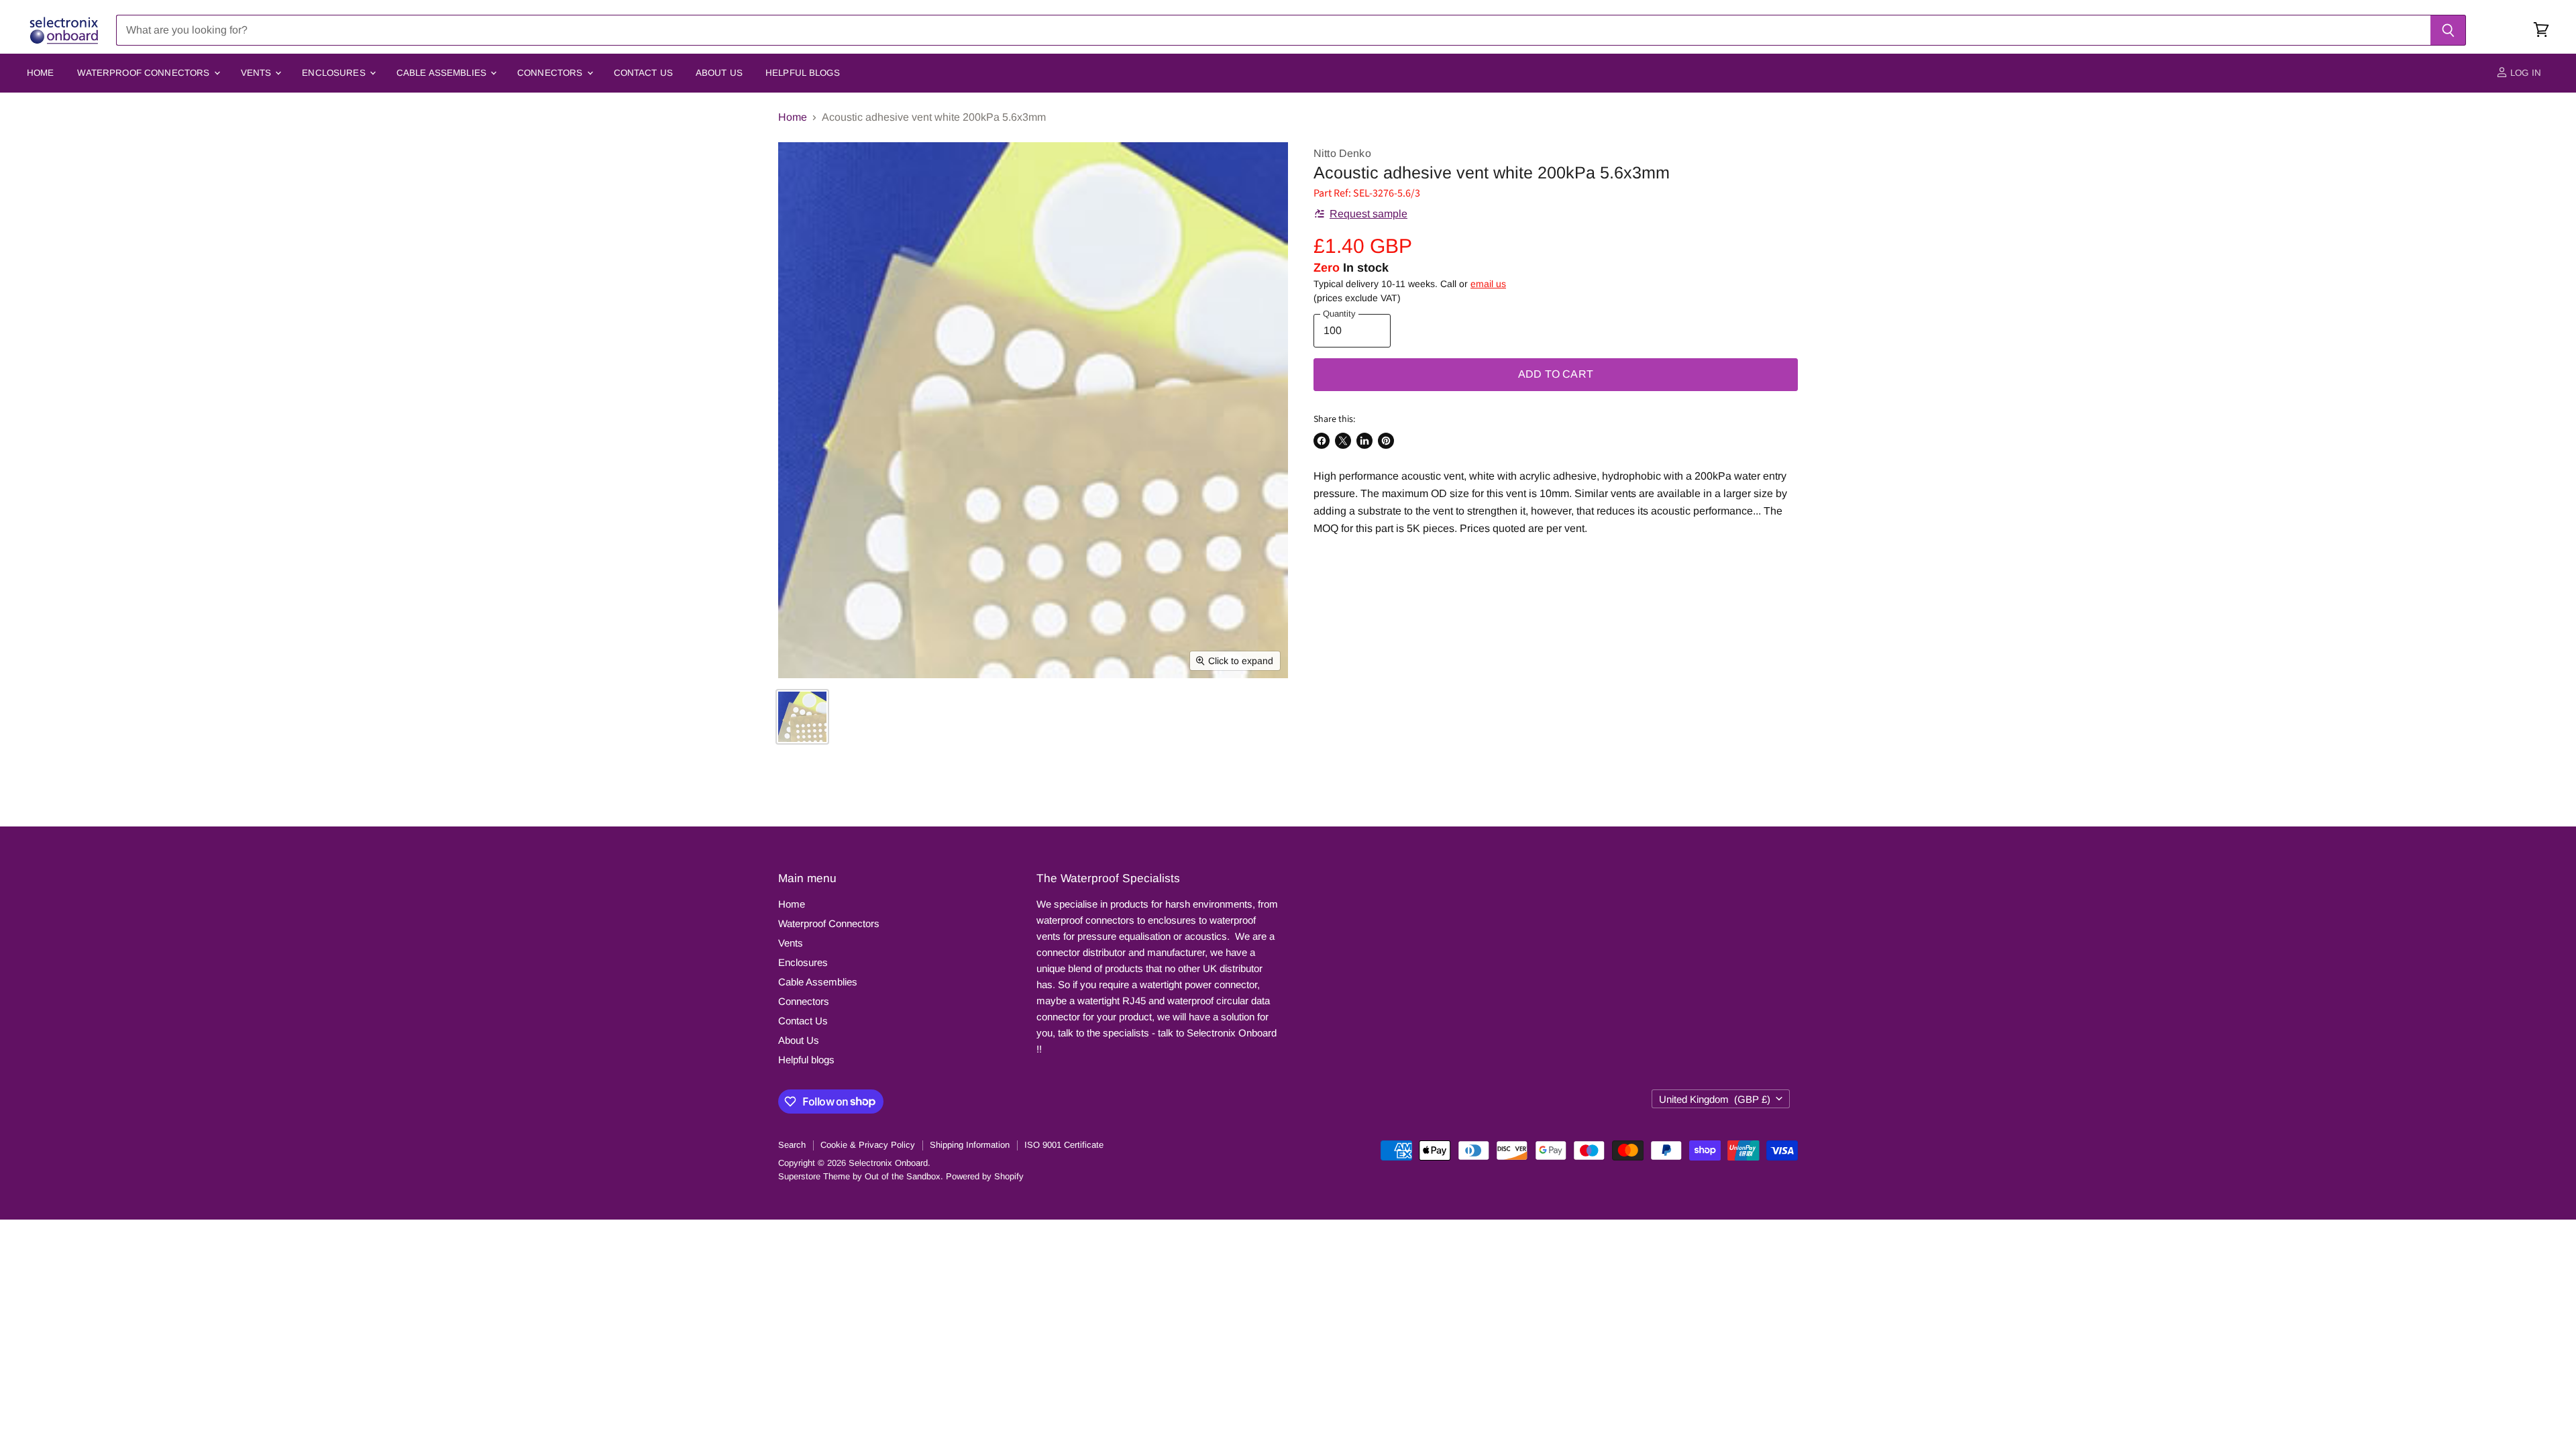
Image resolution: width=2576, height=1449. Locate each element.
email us (1488, 284)
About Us (719, 73)
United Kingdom (1715, 1099)
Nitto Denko (1342, 153)
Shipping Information (970, 1145)
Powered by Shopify (985, 1176)
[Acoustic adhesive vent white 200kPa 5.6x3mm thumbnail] (802, 717)
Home (41, 73)
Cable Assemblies (443, 73)
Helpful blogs (803, 73)
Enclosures (335, 73)
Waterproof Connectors (145, 73)
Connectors (551, 73)
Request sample (1368, 214)
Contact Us (643, 73)
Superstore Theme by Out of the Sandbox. (861, 1176)
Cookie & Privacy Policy (868, 1145)
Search (792, 1145)
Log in (2524, 73)
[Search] (2448, 30)
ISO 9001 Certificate (1064, 1145)
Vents (258, 73)
